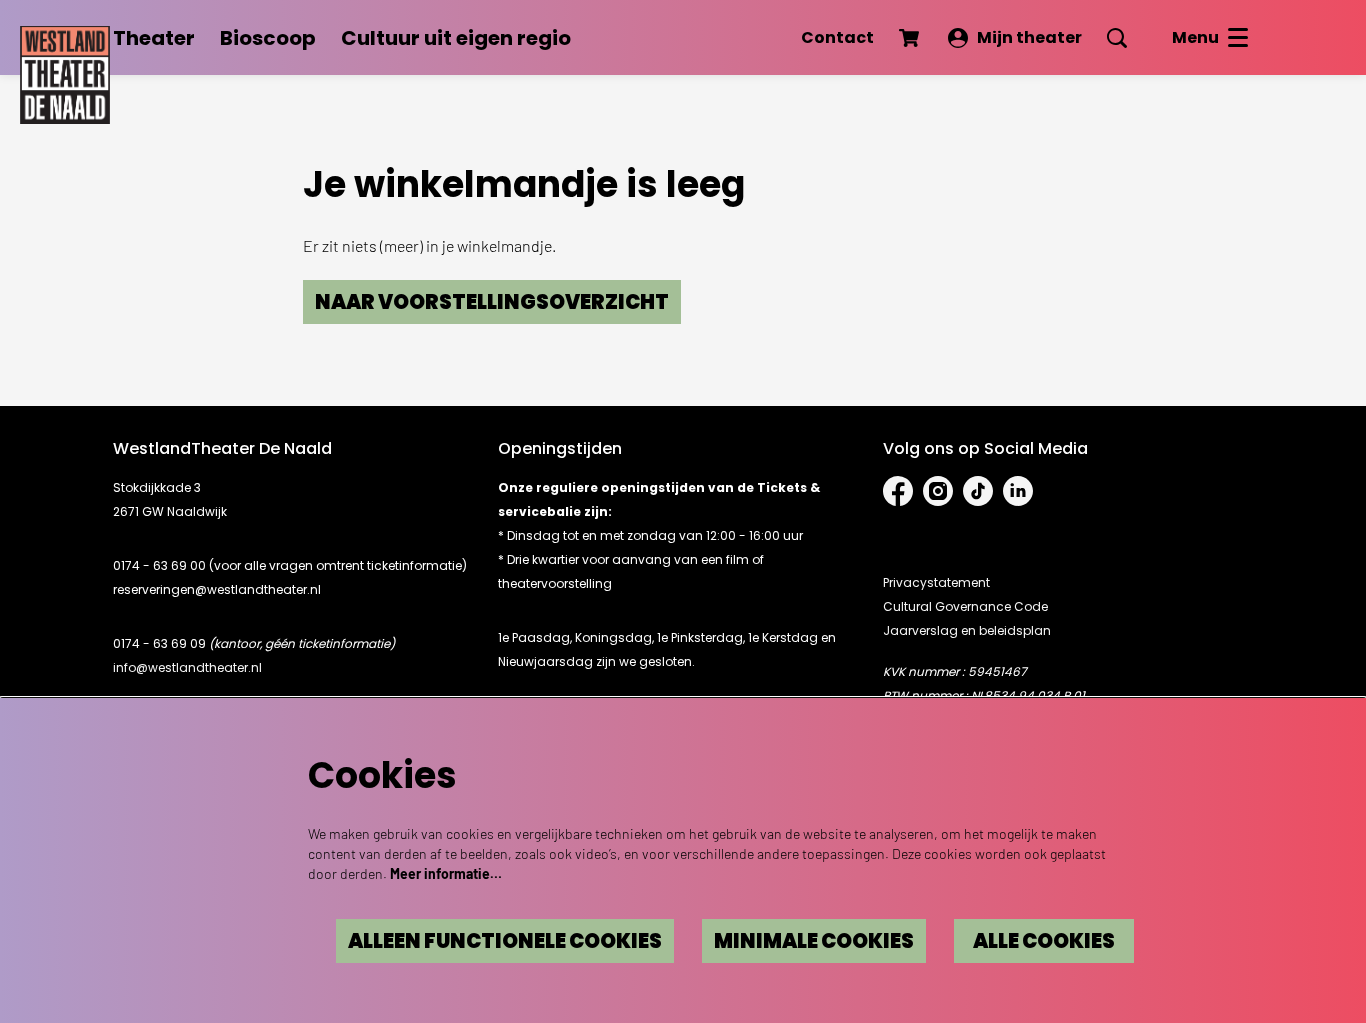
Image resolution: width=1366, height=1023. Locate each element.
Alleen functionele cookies (505, 941)
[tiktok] (978, 491)
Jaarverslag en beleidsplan (967, 630)
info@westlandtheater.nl (187, 667)
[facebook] (898, 491)
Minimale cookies (814, 941)
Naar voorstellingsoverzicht (492, 302)
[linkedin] (1018, 491)
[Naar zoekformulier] (1117, 38)
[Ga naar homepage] (65, 70)
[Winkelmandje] (911, 38)
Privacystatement (936, 582)
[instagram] (938, 491)
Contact (837, 37)
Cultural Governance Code (965, 606)
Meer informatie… (446, 873)
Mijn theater (1029, 37)
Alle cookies (1044, 941)
